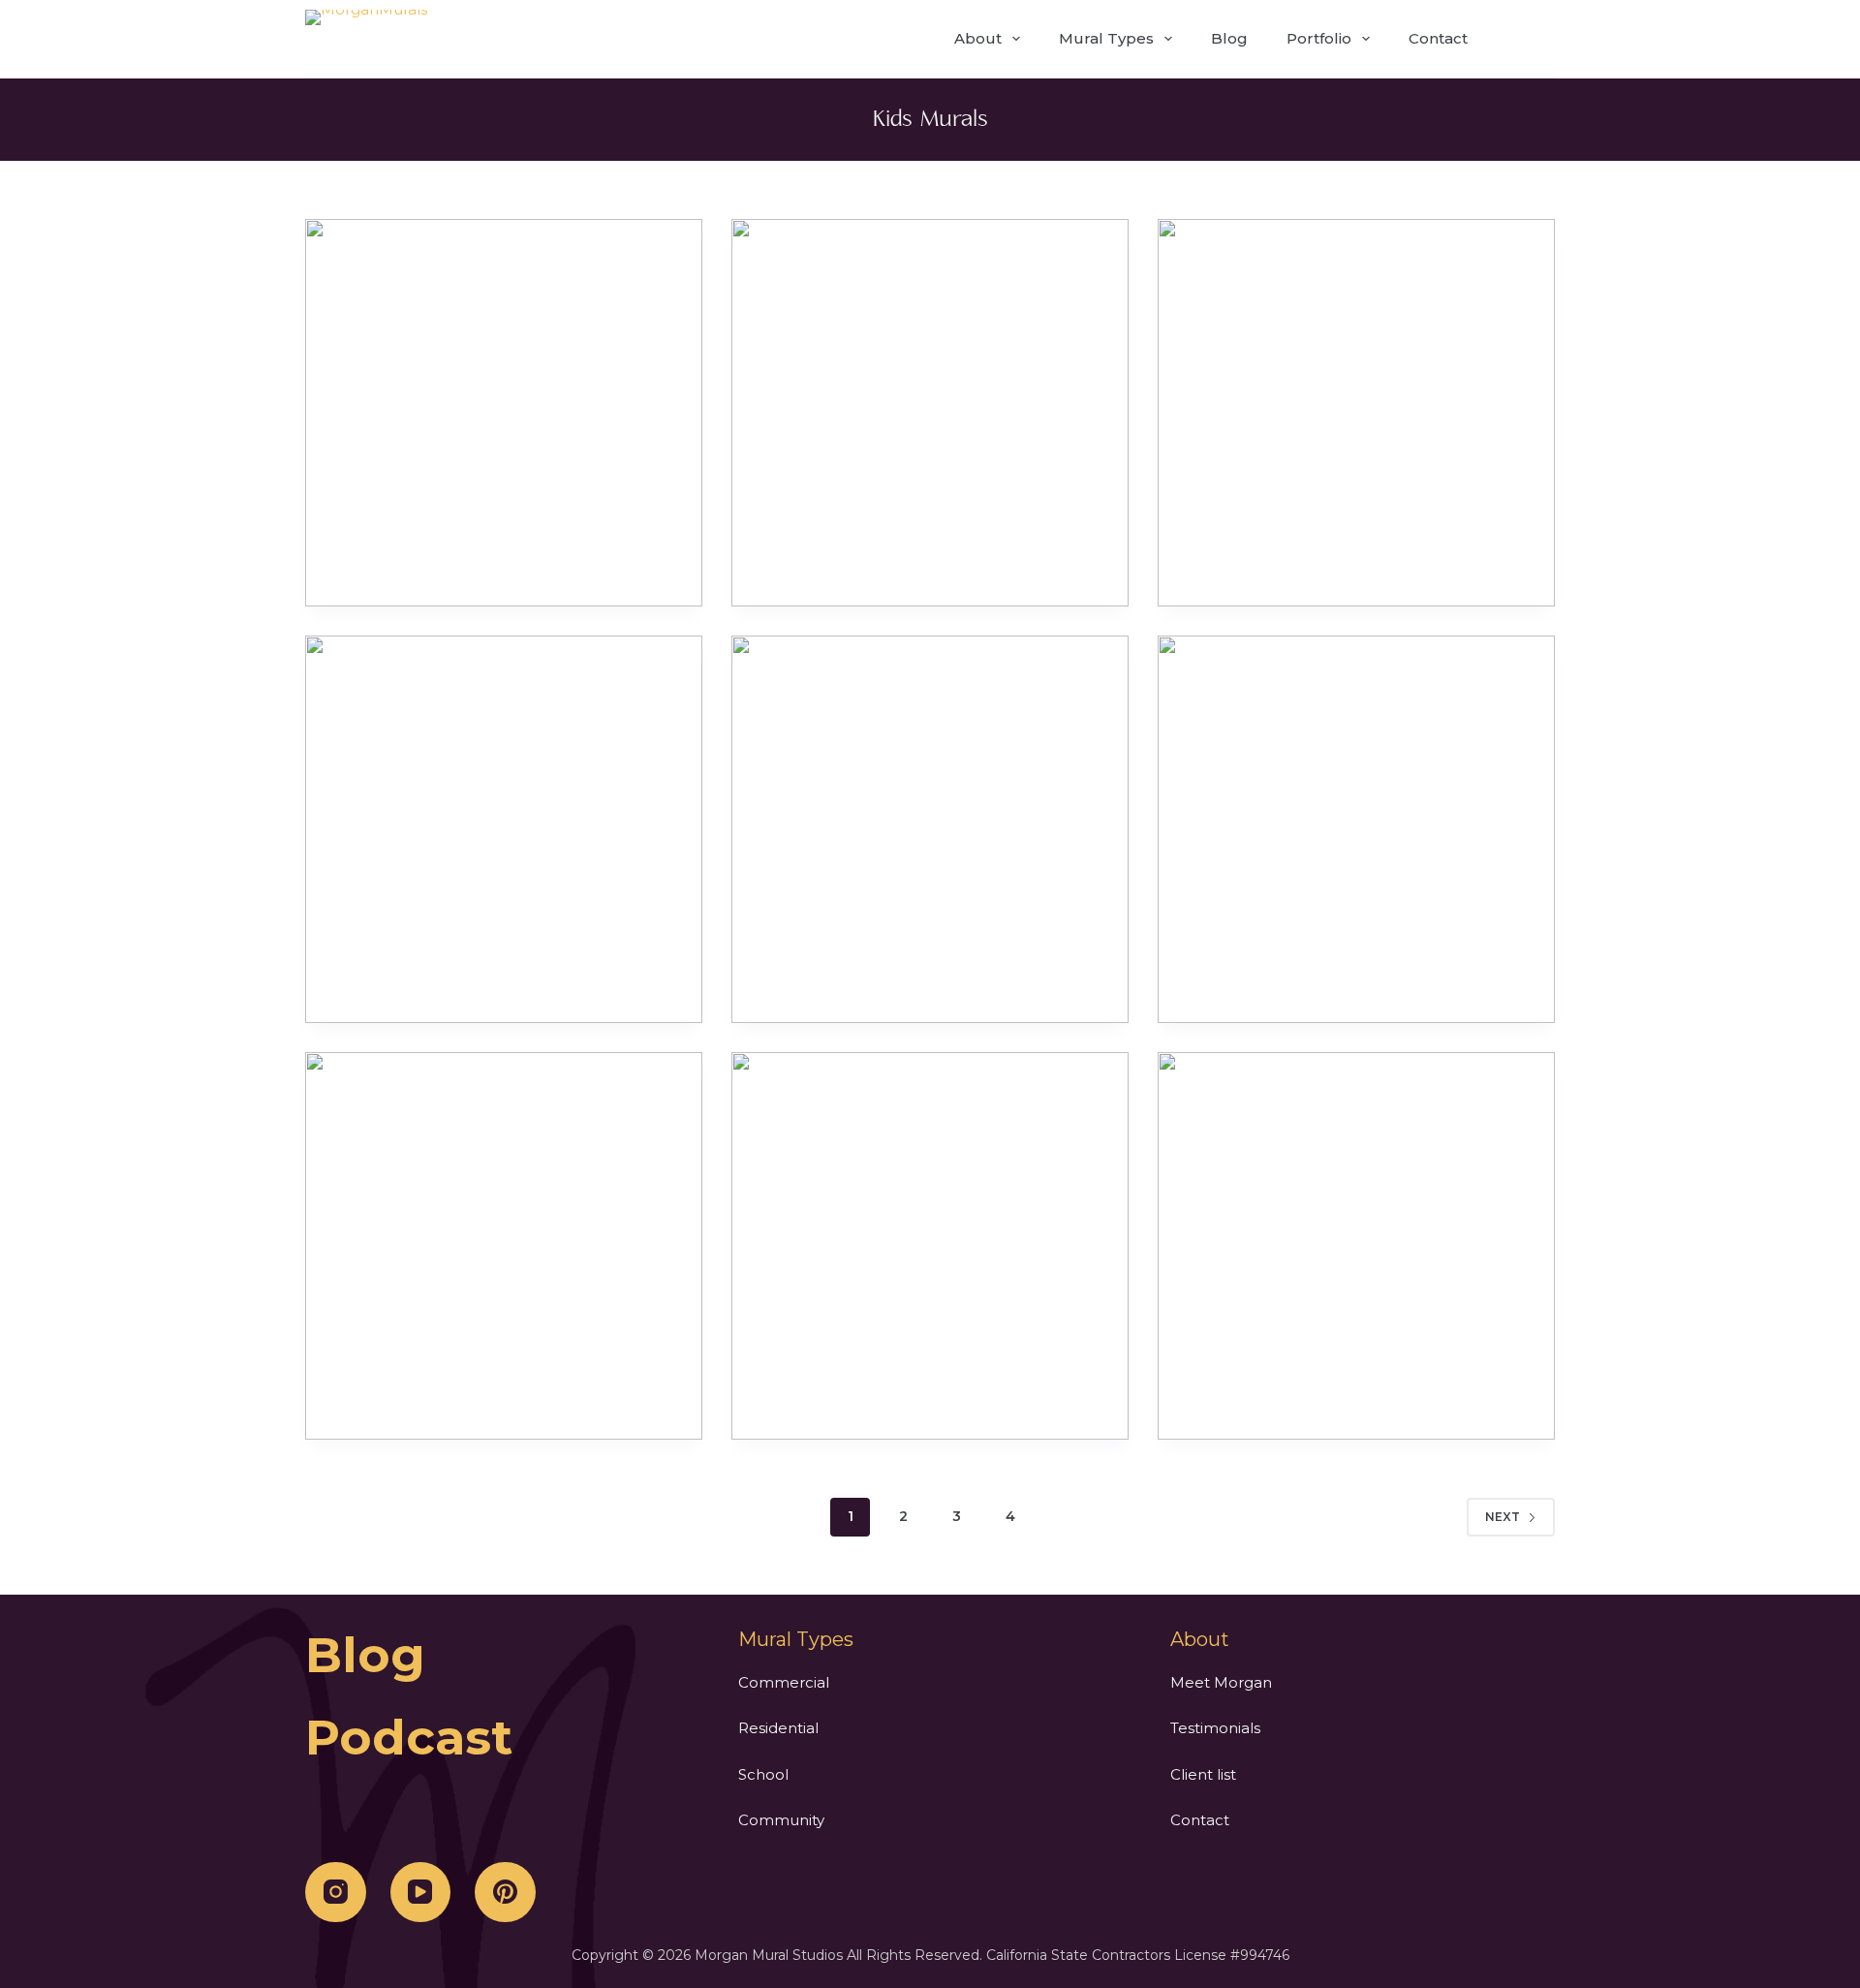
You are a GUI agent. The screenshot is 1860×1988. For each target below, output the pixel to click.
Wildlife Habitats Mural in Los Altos (1356, 1245)
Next (1503, 1517)
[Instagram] (336, 1893)
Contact (1438, 38)
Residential (778, 1728)
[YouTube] (421, 1893)
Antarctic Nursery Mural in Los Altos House (1357, 412)
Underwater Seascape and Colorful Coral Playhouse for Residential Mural (930, 412)
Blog (1229, 38)
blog (365, 1655)
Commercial (784, 1682)
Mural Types (1106, 38)
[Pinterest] (505, 1893)
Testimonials (1215, 1728)
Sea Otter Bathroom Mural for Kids (930, 829)
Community (781, 1820)
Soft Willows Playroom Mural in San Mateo (504, 1245)
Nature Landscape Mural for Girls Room (1357, 829)
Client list (1203, 1774)
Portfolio (1319, 38)
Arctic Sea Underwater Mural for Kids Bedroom (930, 1245)
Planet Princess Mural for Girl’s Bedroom (504, 412)
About (978, 38)
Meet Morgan (1221, 1682)
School (763, 1774)
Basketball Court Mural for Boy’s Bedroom (504, 829)
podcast (409, 1738)
